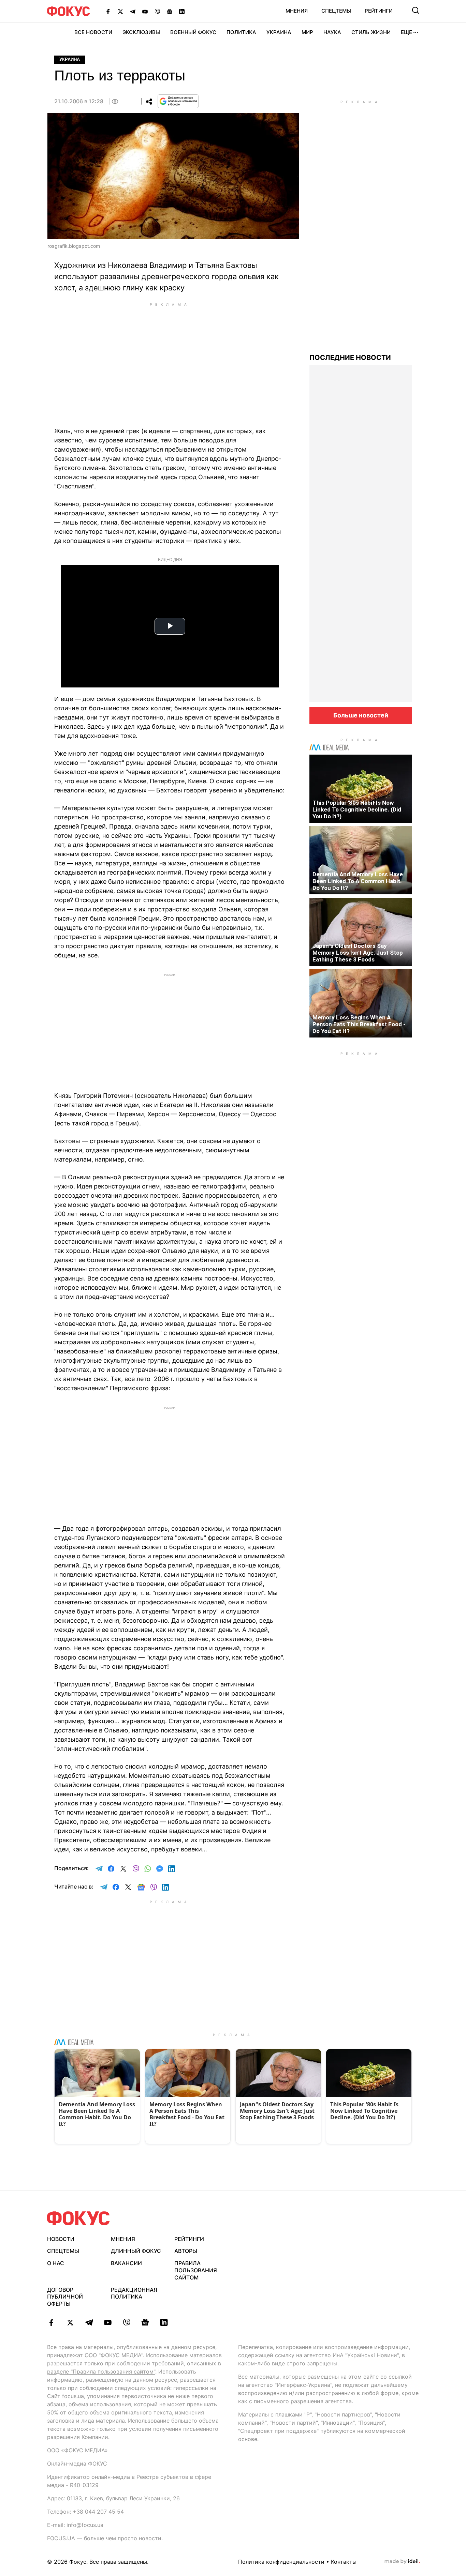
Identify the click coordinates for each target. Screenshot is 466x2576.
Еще (406, 32)
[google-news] (145, 2322)
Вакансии (126, 2263)
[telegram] (89, 2322)
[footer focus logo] (78, 2218)
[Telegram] (133, 11)
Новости (61, 2239)
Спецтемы (336, 11)
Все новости (93, 32)
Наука (332, 32)
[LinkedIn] (182, 11)
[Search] (416, 10)
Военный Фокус (193, 32)
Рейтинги (379, 11)
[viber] (126, 2322)
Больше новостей (361, 715)
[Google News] (170, 11)
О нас (56, 2263)
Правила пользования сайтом (196, 2270)
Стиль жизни (371, 32)
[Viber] (157, 11)
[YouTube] (145, 11)
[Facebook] (108, 11)
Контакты (344, 2562)
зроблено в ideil (402, 2562)
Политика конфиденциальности (281, 2562)
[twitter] (70, 2322)
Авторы (186, 2251)
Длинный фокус (136, 2251)
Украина (279, 32)
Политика (241, 32)
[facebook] (51, 2322)
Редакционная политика (134, 2293)
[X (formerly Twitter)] (120, 11)
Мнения (297, 11)
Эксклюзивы (141, 32)
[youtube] (108, 2322)
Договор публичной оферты (65, 2297)
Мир (307, 32)
